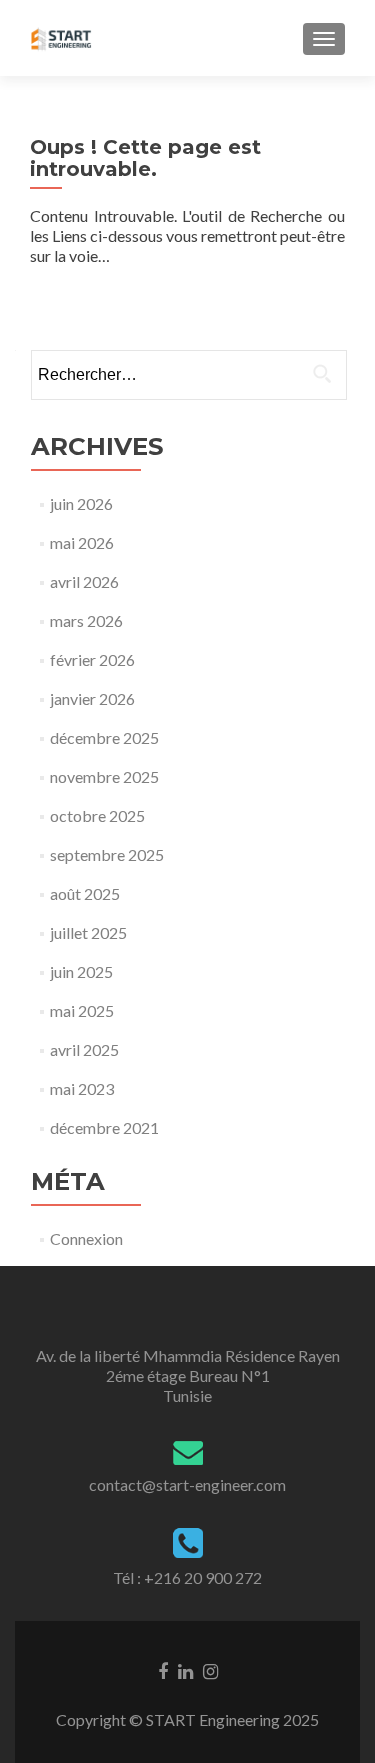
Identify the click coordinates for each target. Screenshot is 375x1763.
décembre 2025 (104, 737)
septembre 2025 (107, 854)
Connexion (86, 1238)
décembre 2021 (104, 1127)
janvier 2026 (92, 698)
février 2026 (92, 659)
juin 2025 (81, 971)
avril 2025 (84, 1049)
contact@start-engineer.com (187, 1484)
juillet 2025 (88, 932)
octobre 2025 (97, 815)
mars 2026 (86, 620)
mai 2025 (82, 1010)
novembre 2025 (104, 776)
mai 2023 (82, 1088)
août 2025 (85, 893)
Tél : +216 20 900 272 (187, 1577)
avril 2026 (84, 581)
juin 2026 (81, 503)
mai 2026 (82, 542)
